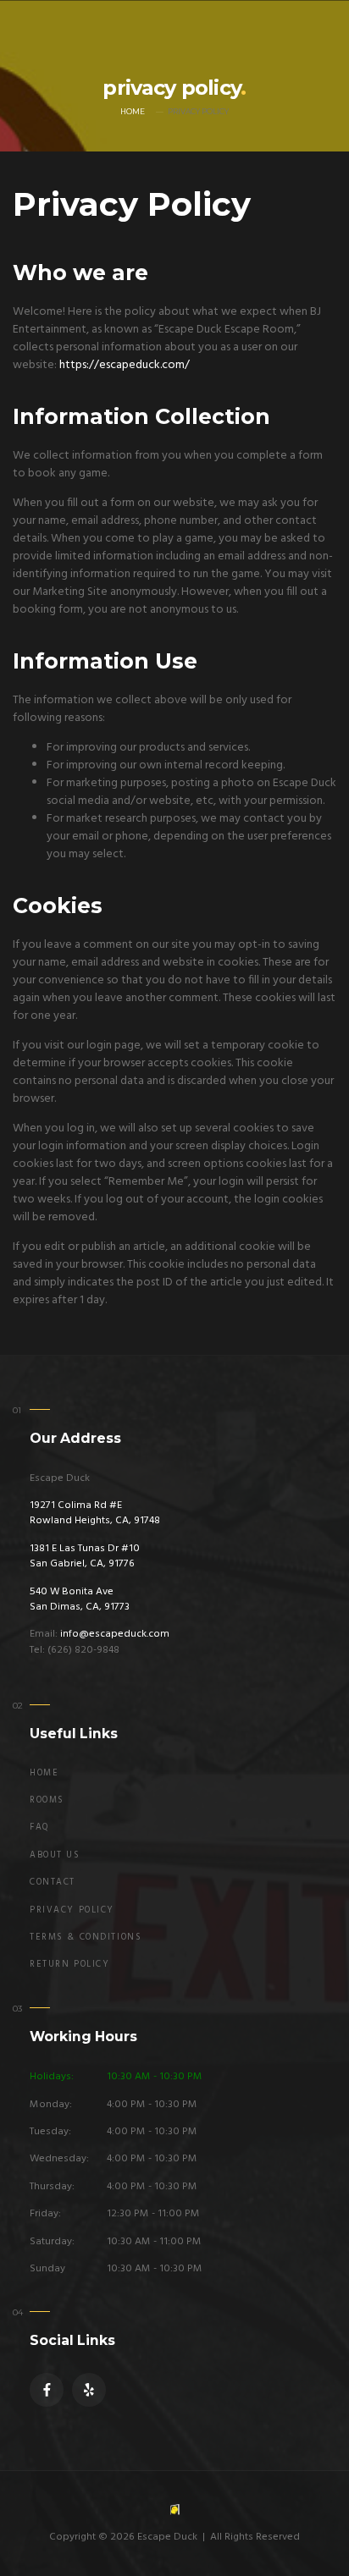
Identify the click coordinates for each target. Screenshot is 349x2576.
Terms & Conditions (86, 1938)
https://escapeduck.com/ (125, 365)
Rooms (47, 1800)
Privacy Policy (72, 1910)
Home (133, 112)
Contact (53, 1882)
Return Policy (69, 1965)
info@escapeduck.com (115, 1634)
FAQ (40, 1827)
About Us (55, 1855)
